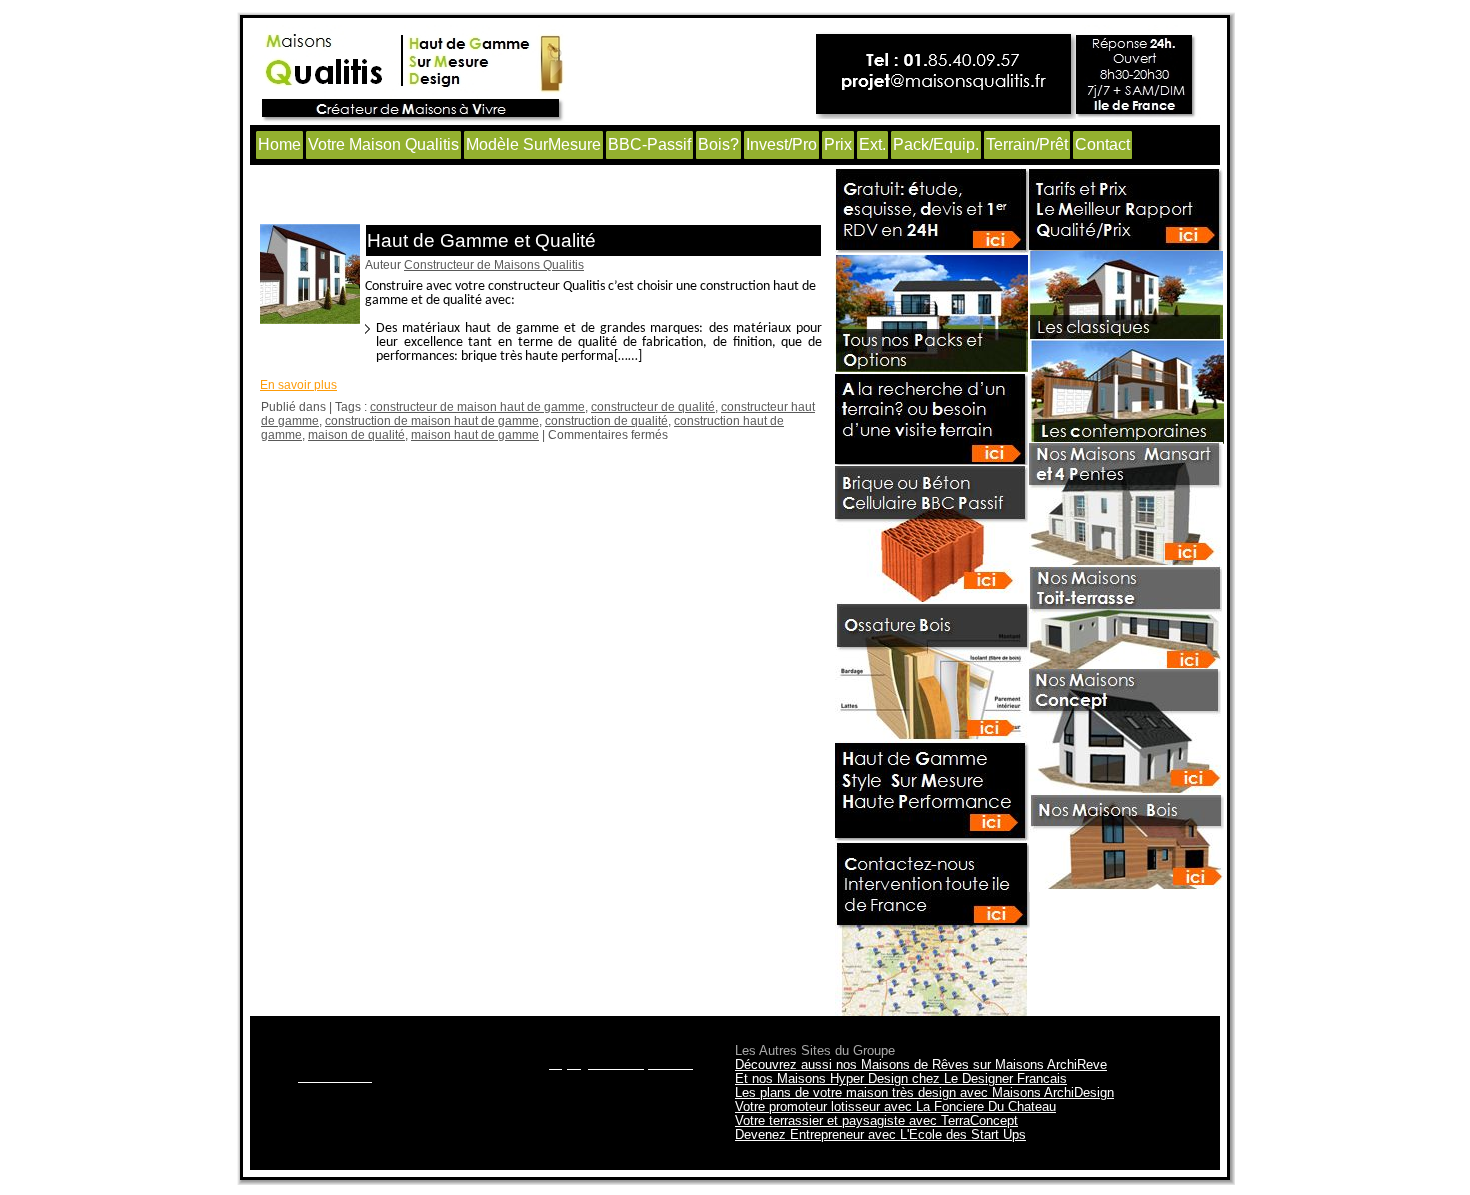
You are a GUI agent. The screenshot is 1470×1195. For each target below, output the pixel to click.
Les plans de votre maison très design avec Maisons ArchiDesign (924, 1092)
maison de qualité (356, 435)
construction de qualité (606, 421)
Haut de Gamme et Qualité (481, 240)
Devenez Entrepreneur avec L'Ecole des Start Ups (880, 1134)
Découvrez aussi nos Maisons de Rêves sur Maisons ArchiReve (921, 1064)
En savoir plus (298, 385)
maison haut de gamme (475, 435)
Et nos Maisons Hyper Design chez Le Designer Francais (901, 1078)
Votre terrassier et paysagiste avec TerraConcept (876, 1120)
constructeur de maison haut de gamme (477, 407)
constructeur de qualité (653, 407)
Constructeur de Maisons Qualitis (494, 265)
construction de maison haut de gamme (432, 421)
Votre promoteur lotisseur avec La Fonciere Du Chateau (895, 1106)
